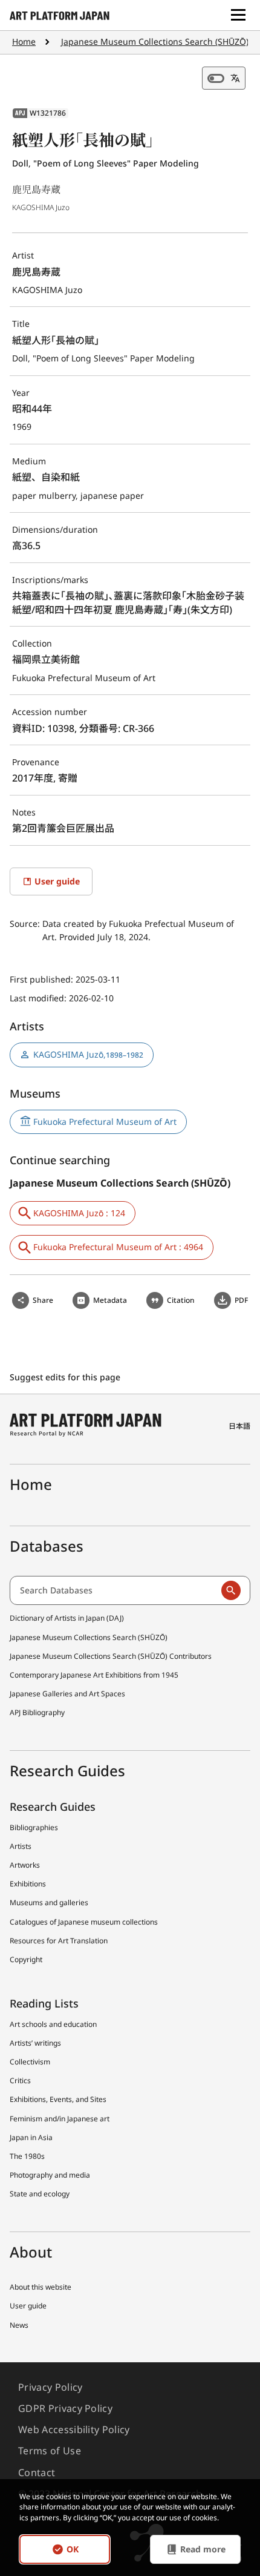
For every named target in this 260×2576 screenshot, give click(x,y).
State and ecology (40, 2194)
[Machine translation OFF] (224, 78)
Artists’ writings (35, 2043)
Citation (181, 1300)
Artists (21, 1846)
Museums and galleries (49, 1902)
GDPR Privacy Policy (65, 2408)
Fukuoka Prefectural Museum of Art (105, 1122)
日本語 (239, 1426)
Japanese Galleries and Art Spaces (67, 1694)
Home (24, 41)
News (19, 2325)
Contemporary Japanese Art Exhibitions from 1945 (94, 1675)
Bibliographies (34, 1827)
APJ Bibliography (37, 1712)
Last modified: (39, 998)
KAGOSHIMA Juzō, (88, 1054)
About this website (41, 2287)
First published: (43, 979)
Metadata (110, 1300)
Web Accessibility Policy (74, 2429)
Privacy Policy (50, 2387)
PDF (241, 1300)
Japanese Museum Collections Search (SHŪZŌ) (155, 41)
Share (43, 1300)
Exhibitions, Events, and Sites (58, 2099)
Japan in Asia (31, 2137)
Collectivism (30, 2062)
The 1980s (27, 2156)
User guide (28, 2306)
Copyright (26, 1959)
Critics (20, 2080)
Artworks (25, 1865)
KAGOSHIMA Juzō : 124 (79, 1213)
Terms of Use (50, 2451)
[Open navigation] (238, 15)
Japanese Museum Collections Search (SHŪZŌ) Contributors (111, 1656)
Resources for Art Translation (59, 1941)
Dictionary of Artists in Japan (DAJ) (67, 1618)
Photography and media (50, 2175)
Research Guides (53, 1807)
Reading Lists (44, 2003)
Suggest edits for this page (66, 1377)
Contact (37, 2472)
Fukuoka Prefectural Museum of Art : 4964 (118, 1247)
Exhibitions (28, 1884)
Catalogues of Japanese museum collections (84, 1922)
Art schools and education (53, 2024)
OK (73, 2549)
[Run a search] (231, 1590)
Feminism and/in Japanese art (60, 2119)
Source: (26, 924)
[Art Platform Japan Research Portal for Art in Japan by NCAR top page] (60, 15)
